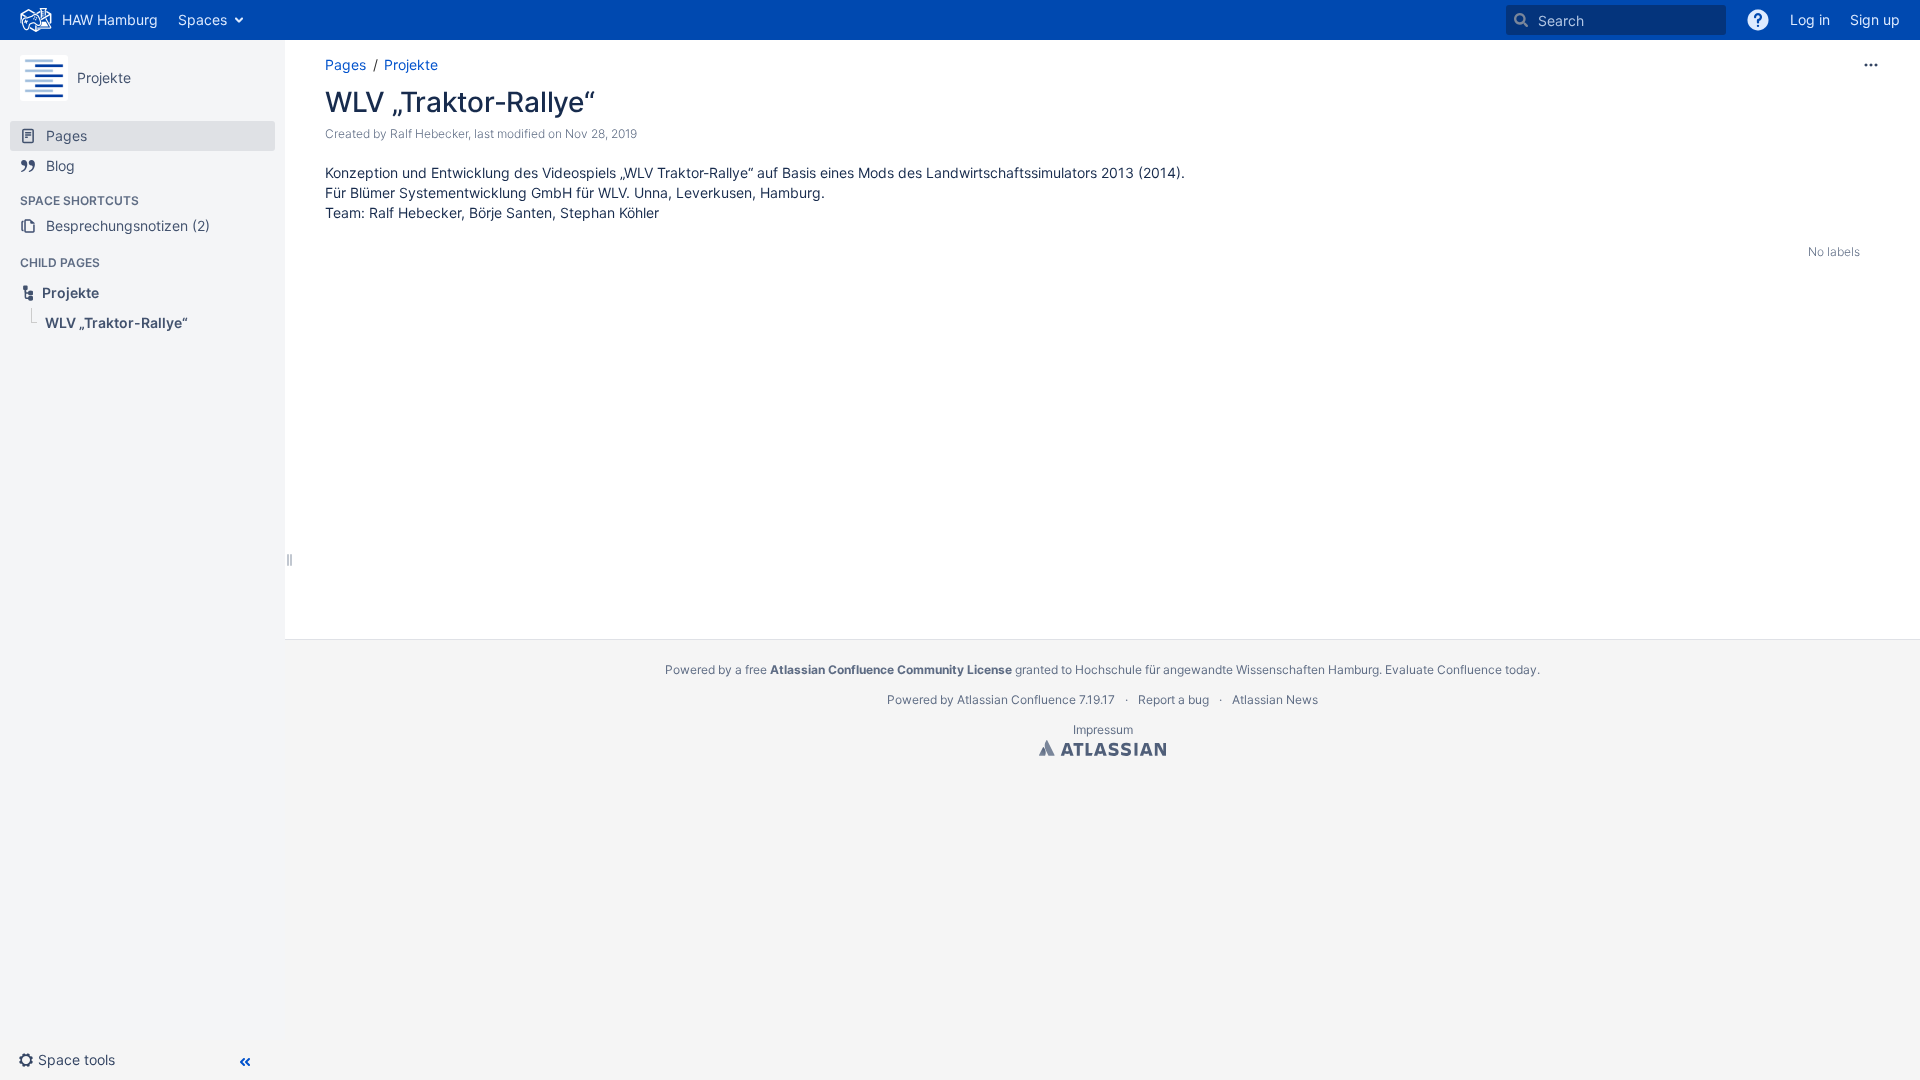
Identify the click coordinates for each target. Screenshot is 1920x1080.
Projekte (104, 77)
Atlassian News (1275, 699)
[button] (74, 1060)
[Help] (1758, 20)
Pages (345, 64)
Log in (1810, 19)
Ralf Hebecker (429, 133)
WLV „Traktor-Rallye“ (459, 102)
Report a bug (1173, 699)
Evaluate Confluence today (1461, 669)
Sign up (1875, 19)
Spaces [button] (202, 19)
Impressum (1103, 729)
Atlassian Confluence (1016, 699)
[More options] (1871, 65)
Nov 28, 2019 (601, 133)
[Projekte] (44, 78)
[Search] (1521, 20)
